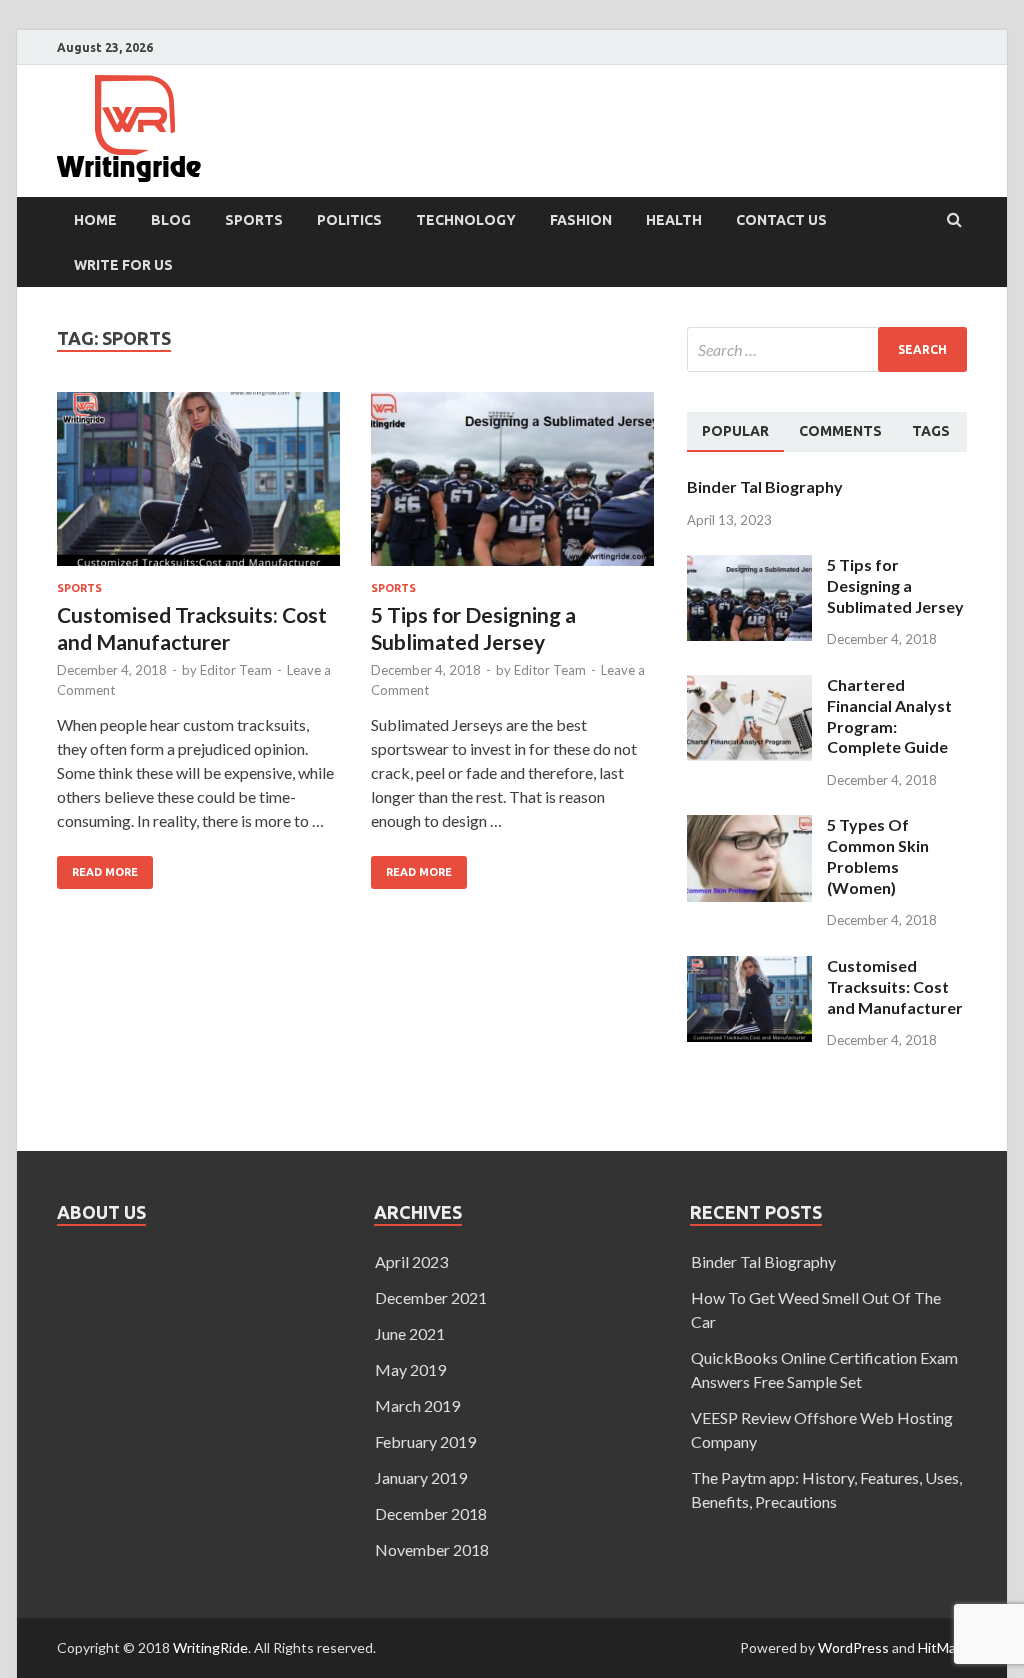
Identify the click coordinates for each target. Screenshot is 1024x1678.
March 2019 (417, 1405)
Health (674, 220)
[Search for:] (827, 349)
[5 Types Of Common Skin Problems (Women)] (749, 826)
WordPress (853, 1647)
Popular (735, 431)
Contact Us (781, 220)
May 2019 (410, 1369)
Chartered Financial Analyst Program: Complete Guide (889, 715)
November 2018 (432, 1549)
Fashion (581, 220)
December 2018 (431, 1513)
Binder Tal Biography (765, 486)
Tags (931, 431)
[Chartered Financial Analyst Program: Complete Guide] (749, 686)
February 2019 (425, 1441)
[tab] (735, 432)
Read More (97, 867)
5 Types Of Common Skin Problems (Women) (878, 855)
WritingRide (210, 1647)
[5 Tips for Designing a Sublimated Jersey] (512, 487)
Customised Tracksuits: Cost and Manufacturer (895, 986)
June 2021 (410, 1333)
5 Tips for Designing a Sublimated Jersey (895, 585)
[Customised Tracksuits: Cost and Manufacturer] (198, 487)
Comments (840, 431)
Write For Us (123, 265)
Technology (466, 220)
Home (95, 220)
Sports (254, 220)
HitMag (941, 1647)
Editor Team (236, 670)
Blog (171, 220)
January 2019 (421, 1477)
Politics (349, 220)
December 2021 (431, 1297)
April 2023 (411, 1261)
